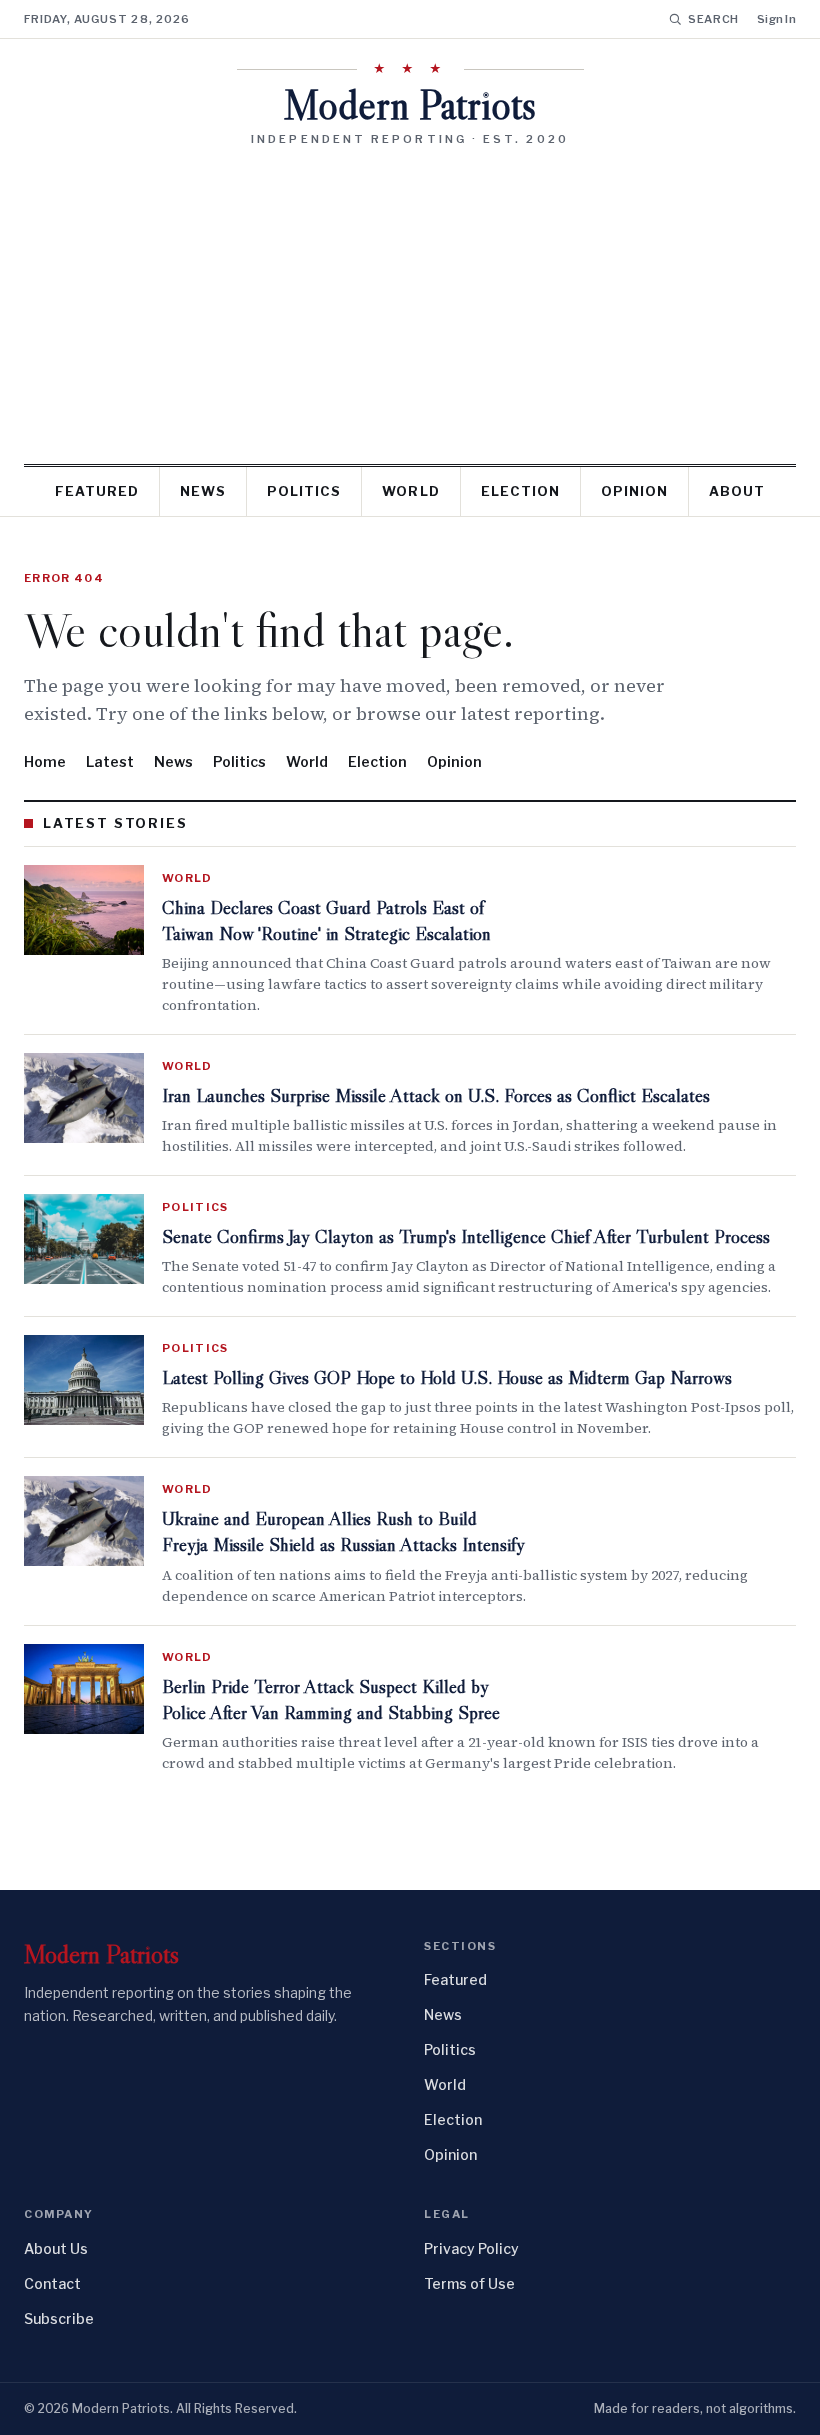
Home (45, 761)
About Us (56, 2248)
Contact (52, 2283)
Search (713, 19)
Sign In (776, 19)
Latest (110, 761)
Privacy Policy (471, 2248)
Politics (304, 491)
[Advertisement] (410, 298)
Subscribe (59, 2318)
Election (520, 491)
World (410, 491)
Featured (97, 491)
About (737, 491)
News (203, 491)
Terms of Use (469, 2283)
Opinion (634, 491)
